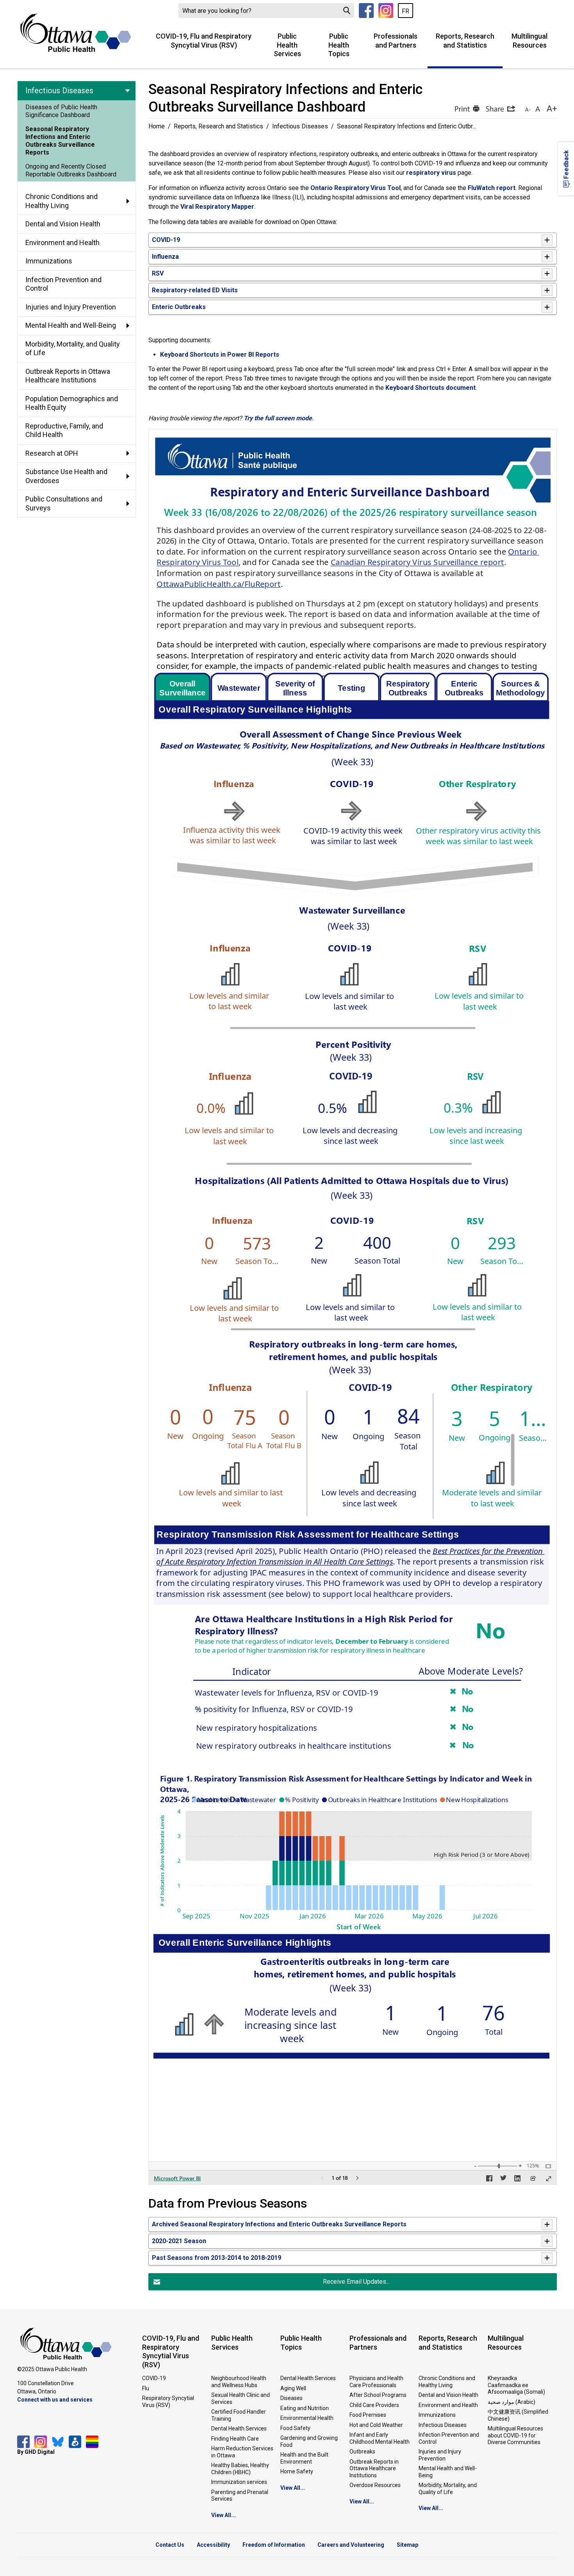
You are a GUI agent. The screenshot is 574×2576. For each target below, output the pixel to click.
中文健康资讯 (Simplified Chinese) (518, 2415)
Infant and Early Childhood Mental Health (380, 2438)
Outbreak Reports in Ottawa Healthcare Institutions (374, 2468)
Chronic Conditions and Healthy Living (447, 2382)
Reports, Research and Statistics (465, 41)
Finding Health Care (235, 2439)
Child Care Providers (374, 2405)
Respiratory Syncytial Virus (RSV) (168, 2402)
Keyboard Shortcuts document (430, 388)
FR (406, 11)
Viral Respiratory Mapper (217, 207)
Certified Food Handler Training (239, 2415)
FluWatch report (492, 188)
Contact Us (170, 2545)
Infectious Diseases (300, 126)
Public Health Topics (339, 45)
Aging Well (293, 2388)
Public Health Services (287, 45)
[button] (466, 108)
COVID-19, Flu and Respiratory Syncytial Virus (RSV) (204, 41)
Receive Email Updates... (356, 2282)
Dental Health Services (239, 2428)
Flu (146, 2388)
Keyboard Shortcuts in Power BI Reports (220, 355)
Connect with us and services (55, 2400)
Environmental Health (307, 2418)
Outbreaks (362, 2452)
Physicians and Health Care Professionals (376, 2382)
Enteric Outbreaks (179, 307)
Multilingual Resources (529, 41)
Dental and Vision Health (448, 2395)
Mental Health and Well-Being (448, 2472)
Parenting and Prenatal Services (240, 2496)
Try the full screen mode (278, 418)
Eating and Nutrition (305, 2408)
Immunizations (437, 2415)
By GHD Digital (36, 2452)
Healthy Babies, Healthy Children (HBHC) (240, 2469)
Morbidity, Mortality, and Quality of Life (448, 2489)
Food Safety (295, 2428)
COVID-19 (166, 240)
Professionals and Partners (396, 41)
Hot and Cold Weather (376, 2425)
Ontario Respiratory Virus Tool (356, 188)
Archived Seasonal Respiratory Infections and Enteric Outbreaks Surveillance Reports (279, 2224)
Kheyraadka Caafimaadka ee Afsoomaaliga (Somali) (516, 2385)
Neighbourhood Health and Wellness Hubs (239, 2382)
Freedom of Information (274, 2545)
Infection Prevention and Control (449, 2438)
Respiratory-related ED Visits (195, 290)
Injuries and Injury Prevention (440, 2455)
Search (347, 11)
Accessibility (213, 2545)
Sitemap (407, 2545)
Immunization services (239, 2482)
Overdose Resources (375, 2485)
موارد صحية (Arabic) (512, 2402)
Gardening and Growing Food (309, 2441)
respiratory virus (431, 173)
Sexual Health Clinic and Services (241, 2398)
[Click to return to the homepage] (76, 33)
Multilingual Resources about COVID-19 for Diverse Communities (515, 2435)
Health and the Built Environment (304, 2458)
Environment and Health (448, 2405)
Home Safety (297, 2471)
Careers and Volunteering (351, 2545)
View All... (224, 2515)
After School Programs (378, 2395)
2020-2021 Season (179, 2241)
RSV (158, 273)
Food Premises (368, 2415)
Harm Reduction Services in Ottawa (242, 2452)
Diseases (291, 2398)
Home (157, 126)
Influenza (165, 257)
